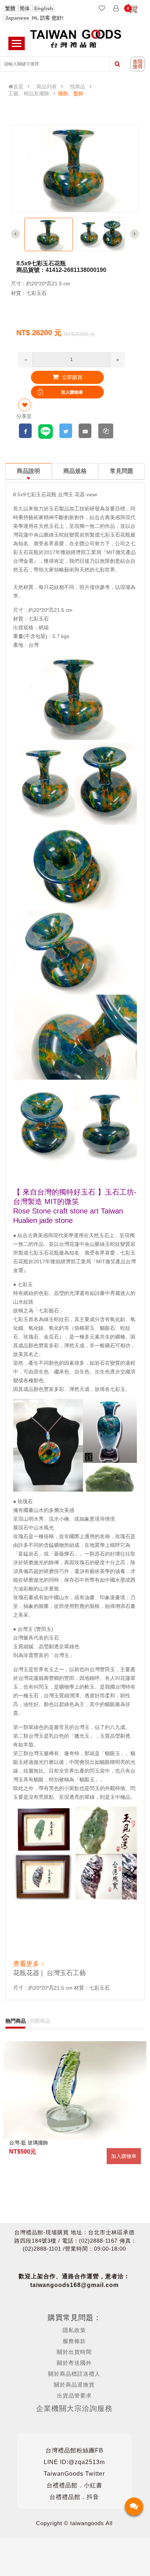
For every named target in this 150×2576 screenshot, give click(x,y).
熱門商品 (16, 2021)
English (44, 8)
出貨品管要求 (74, 2396)
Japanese (18, 18)
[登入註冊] (116, 9)
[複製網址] (106, 431)
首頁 (18, 87)
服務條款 (74, 2341)
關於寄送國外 (74, 2363)
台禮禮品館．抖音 (74, 2497)
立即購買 (71, 377)
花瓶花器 (26, 1973)
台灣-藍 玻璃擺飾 (29, 2143)
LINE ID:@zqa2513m (74, 2462)
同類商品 (40, 2021)
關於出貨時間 (74, 2352)
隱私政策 (74, 2330)
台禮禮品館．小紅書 (74, 2485)
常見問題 (122, 471)
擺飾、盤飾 (71, 93)
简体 (25, 8)
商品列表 (47, 87)
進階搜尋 (138, 64)
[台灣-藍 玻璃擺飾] (75, 2090)
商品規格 (75, 471)
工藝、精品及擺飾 (29, 93)
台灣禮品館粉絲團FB (74, 2450)
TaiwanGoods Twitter (74, 2474)
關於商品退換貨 (74, 2385)
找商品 (78, 87)
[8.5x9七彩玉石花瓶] (49, 234)
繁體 (11, 8)
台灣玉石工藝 (66, 1973)
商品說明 (28, 471)
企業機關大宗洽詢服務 (74, 2408)
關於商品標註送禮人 (74, 2374)
